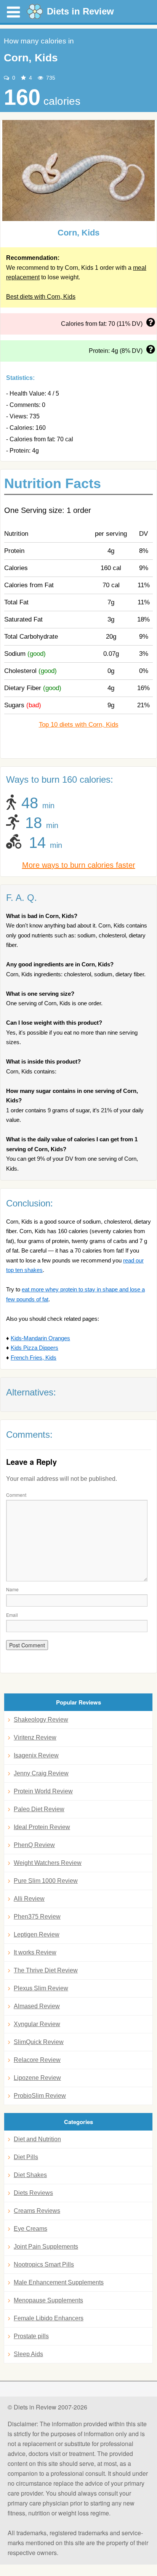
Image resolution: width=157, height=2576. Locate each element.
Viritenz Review (35, 1737)
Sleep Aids (28, 2354)
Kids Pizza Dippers (34, 1348)
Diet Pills (26, 2157)
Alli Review (29, 1899)
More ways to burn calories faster (79, 865)
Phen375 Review (37, 1917)
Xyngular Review (37, 2024)
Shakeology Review (41, 1720)
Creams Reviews (37, 2211)
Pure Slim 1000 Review (46, 1881)
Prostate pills (31, 2336)
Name (12, 1589)
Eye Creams (30, 2229)
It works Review (35, 1952)
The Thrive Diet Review (46, 1970)
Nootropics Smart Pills (44, 2264)
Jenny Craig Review (41, 1773)
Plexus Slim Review (41, 1988)
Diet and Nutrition (37, 2139)
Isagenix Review (36, 1755)
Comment (16, 1495)
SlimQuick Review (39, 2042)
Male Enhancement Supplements (59, 2282)
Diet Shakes (30, 2175)
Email (12, 1615)
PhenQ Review (34, 1845)
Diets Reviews (33, 2193)
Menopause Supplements (48, 2300)
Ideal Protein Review (42, 1827)
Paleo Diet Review (39, 1809)
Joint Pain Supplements (46, 2247)
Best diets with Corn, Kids (41, 297)
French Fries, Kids (34, 1358)
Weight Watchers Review (48, 1863)
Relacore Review (37, 2060)
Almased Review (37, 2006)
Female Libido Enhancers (49, 2318)
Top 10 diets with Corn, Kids (79, 725)
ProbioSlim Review (40, 2096)
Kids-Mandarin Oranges (40, 1338)
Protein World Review (43, 1791)
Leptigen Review (37, 1934)
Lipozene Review (37, 2078)
